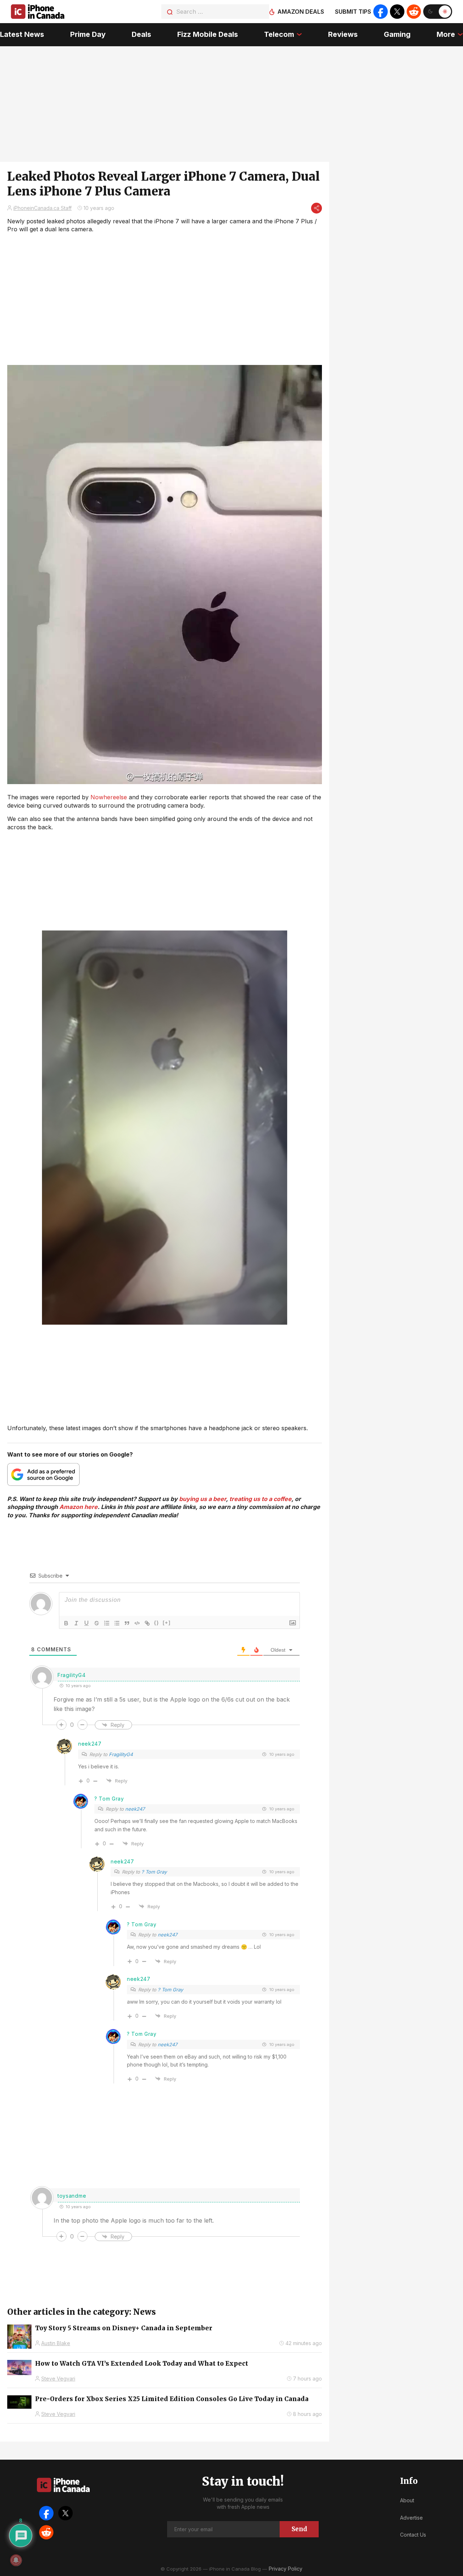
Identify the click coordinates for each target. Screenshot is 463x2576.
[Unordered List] (117, 1623)
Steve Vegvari (58, 2379)
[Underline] (86, 1623)
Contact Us (413, 2535)
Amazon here (78, 1507)
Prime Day (88, 34)
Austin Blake (56, 2343)
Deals (141, 34)
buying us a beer (203, 1499)
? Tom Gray (109, 1799)
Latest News (22, 34)
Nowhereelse (109, 797)
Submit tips (353, 12)
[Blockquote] (127, 1623)
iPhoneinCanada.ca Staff (43, 208)
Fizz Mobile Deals (208, 34)
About (407, 2500)
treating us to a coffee (260, 1499)
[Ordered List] (107, 1623)
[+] (167, 1623)
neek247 (90, 1744)
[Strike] (97, 1623)
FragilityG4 (121, 1754)
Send (299, 2529)
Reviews (343, 34)
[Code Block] (137, 1623)
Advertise (411, 2518)
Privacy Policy (286, 2569)
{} (157, 1623)
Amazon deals (301, 12)
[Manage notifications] (16, 2560)
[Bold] (66, 1623)
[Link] (147, 1623)
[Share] (317, 208)
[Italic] (76, 1623)
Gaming (397, 34)
